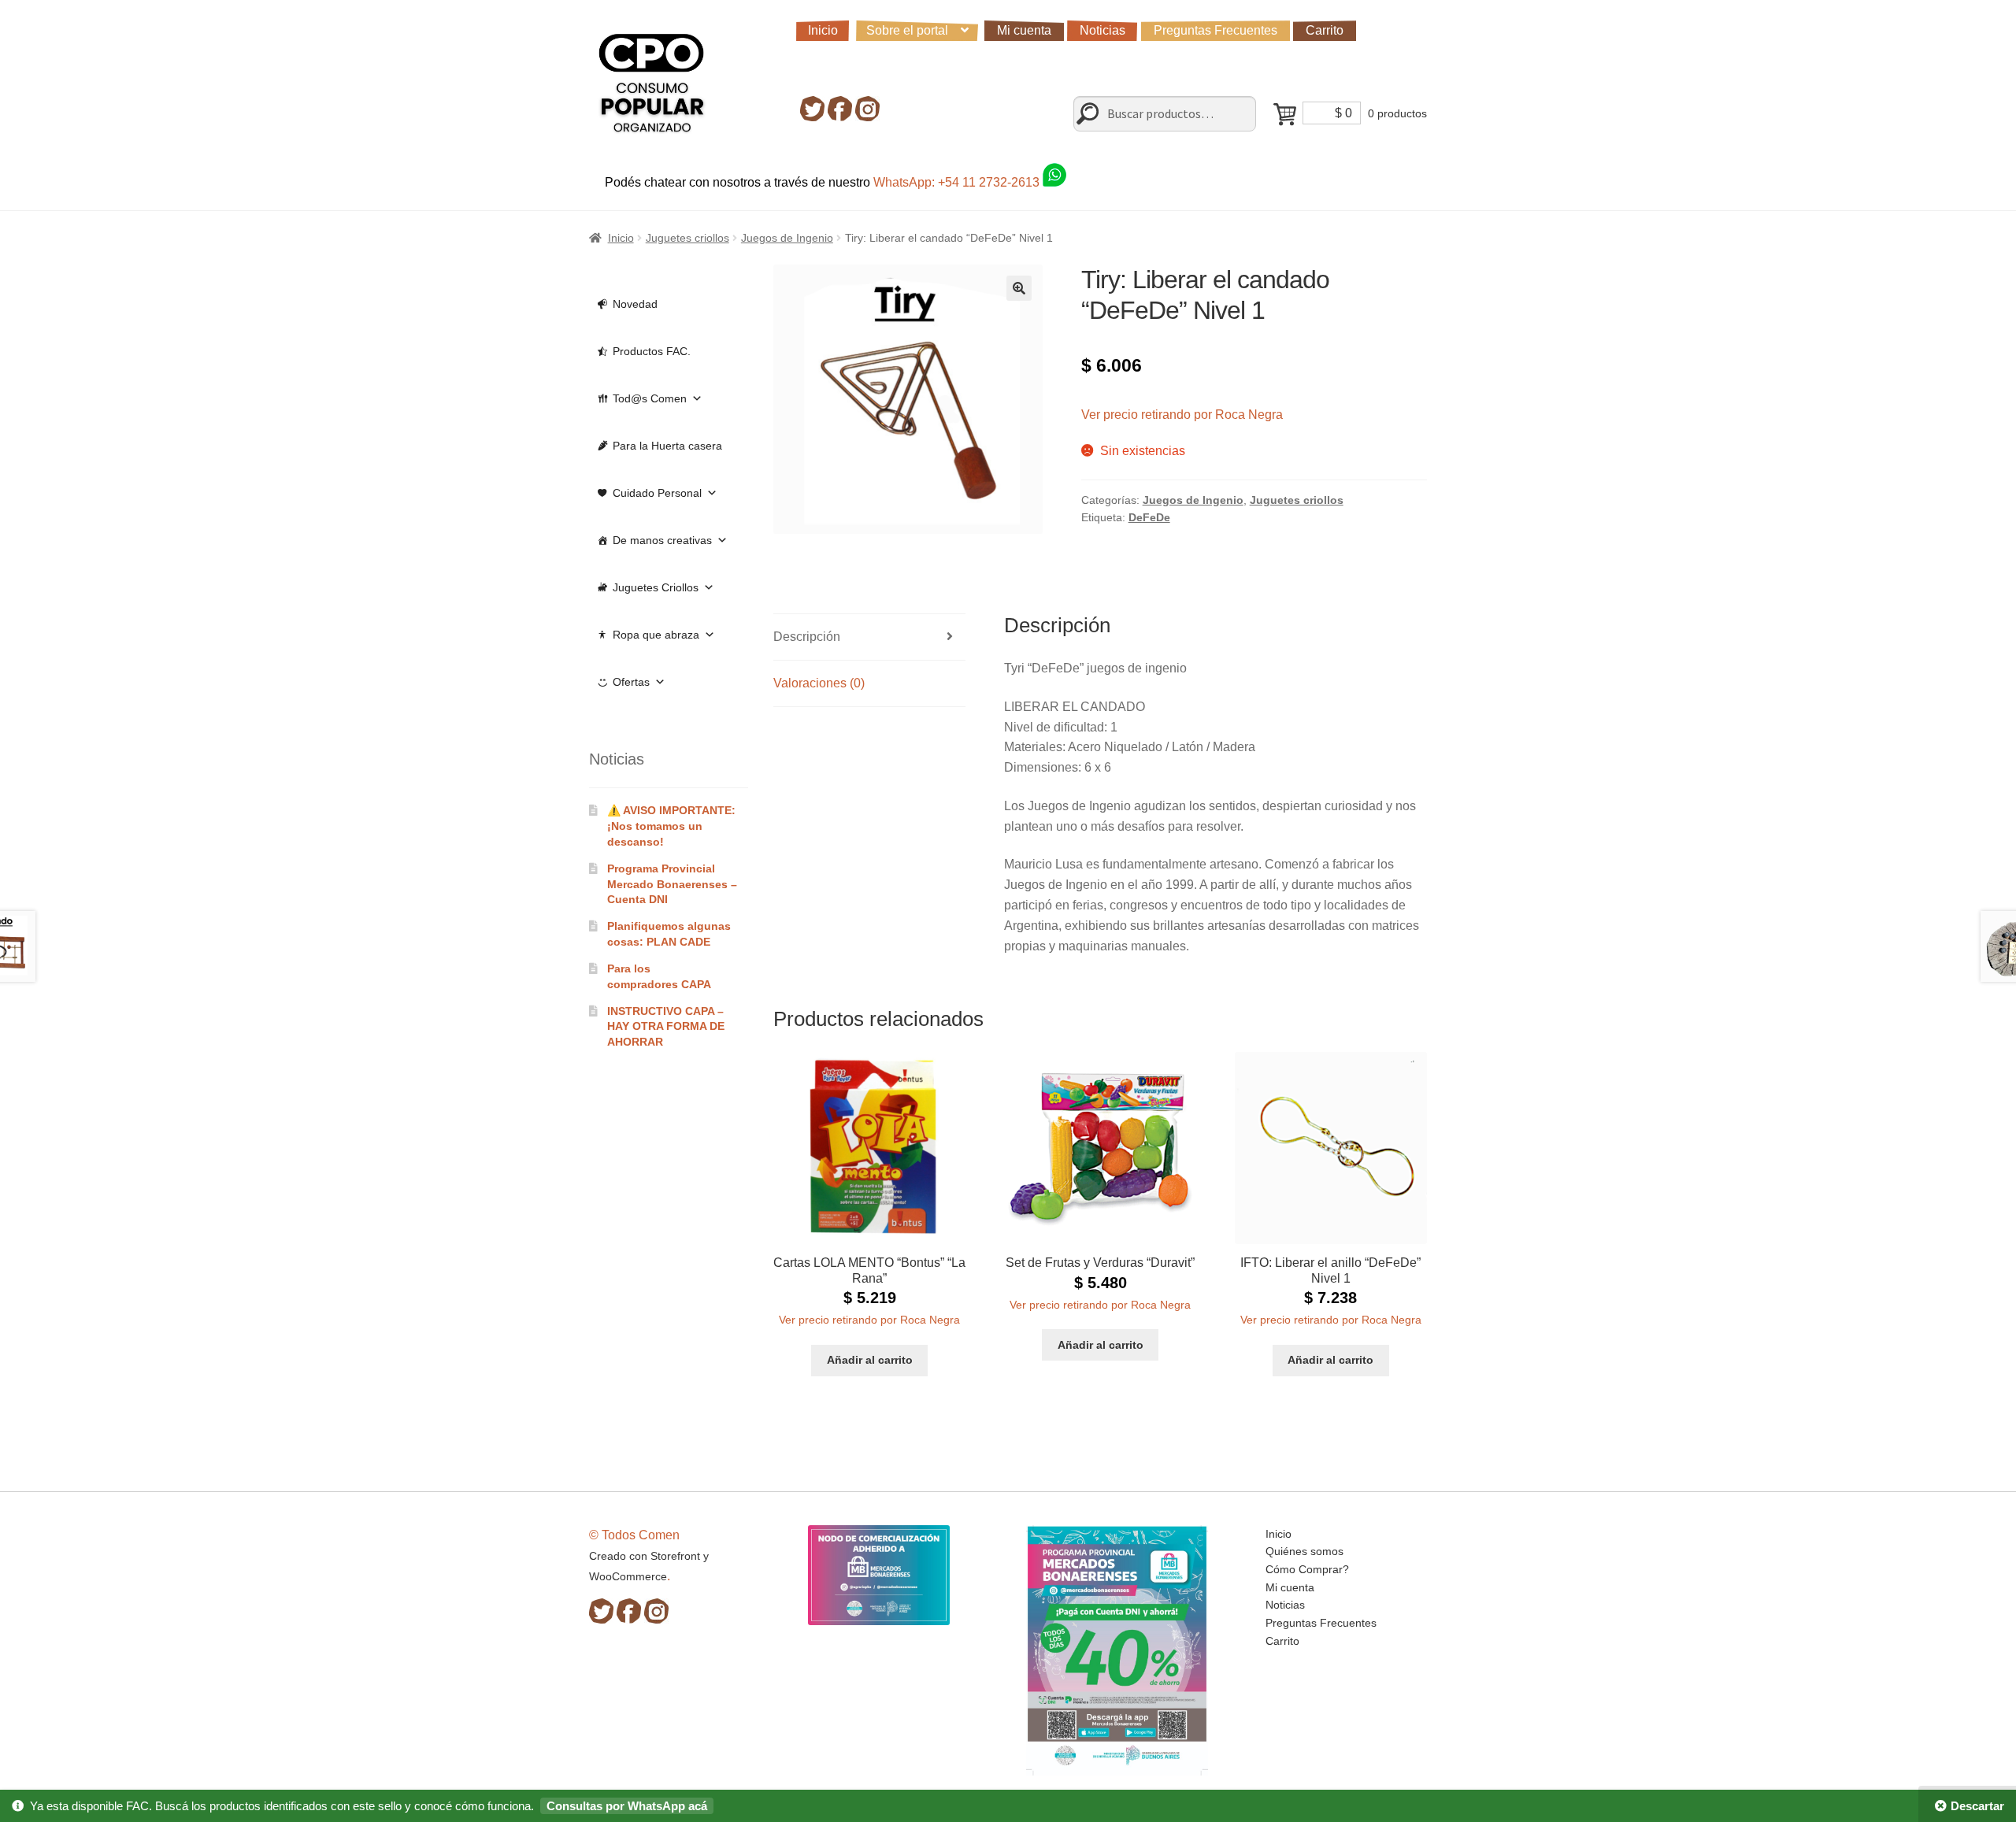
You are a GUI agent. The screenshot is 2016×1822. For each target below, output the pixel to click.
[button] (1019, 288)
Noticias (1102, 30)
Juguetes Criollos (656, 587)
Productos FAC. (652, 351)
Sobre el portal (907, 30)
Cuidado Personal (657, 493)
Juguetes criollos (687, 238)
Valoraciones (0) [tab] (819, 683)
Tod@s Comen (650, 398)
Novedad (635, 304)
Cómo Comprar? (1307, 1569)
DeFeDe (1149, 517)
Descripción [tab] (807, 637)
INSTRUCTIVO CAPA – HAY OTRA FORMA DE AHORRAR (666, 1027)
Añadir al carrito (870, 1360)
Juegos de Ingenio (787, 238)
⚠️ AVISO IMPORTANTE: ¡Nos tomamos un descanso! (671, 826)
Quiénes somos (1304, 1551)
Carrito (1325, 30)
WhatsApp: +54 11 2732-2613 (958, 182)
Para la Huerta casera (667, 446)
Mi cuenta (1024, 30)
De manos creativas (662, 540)
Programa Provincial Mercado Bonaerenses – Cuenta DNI (672, 884)
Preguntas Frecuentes (1216, 30)
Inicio (823, 30)
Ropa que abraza (656, 635)
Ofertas (631, 682)
